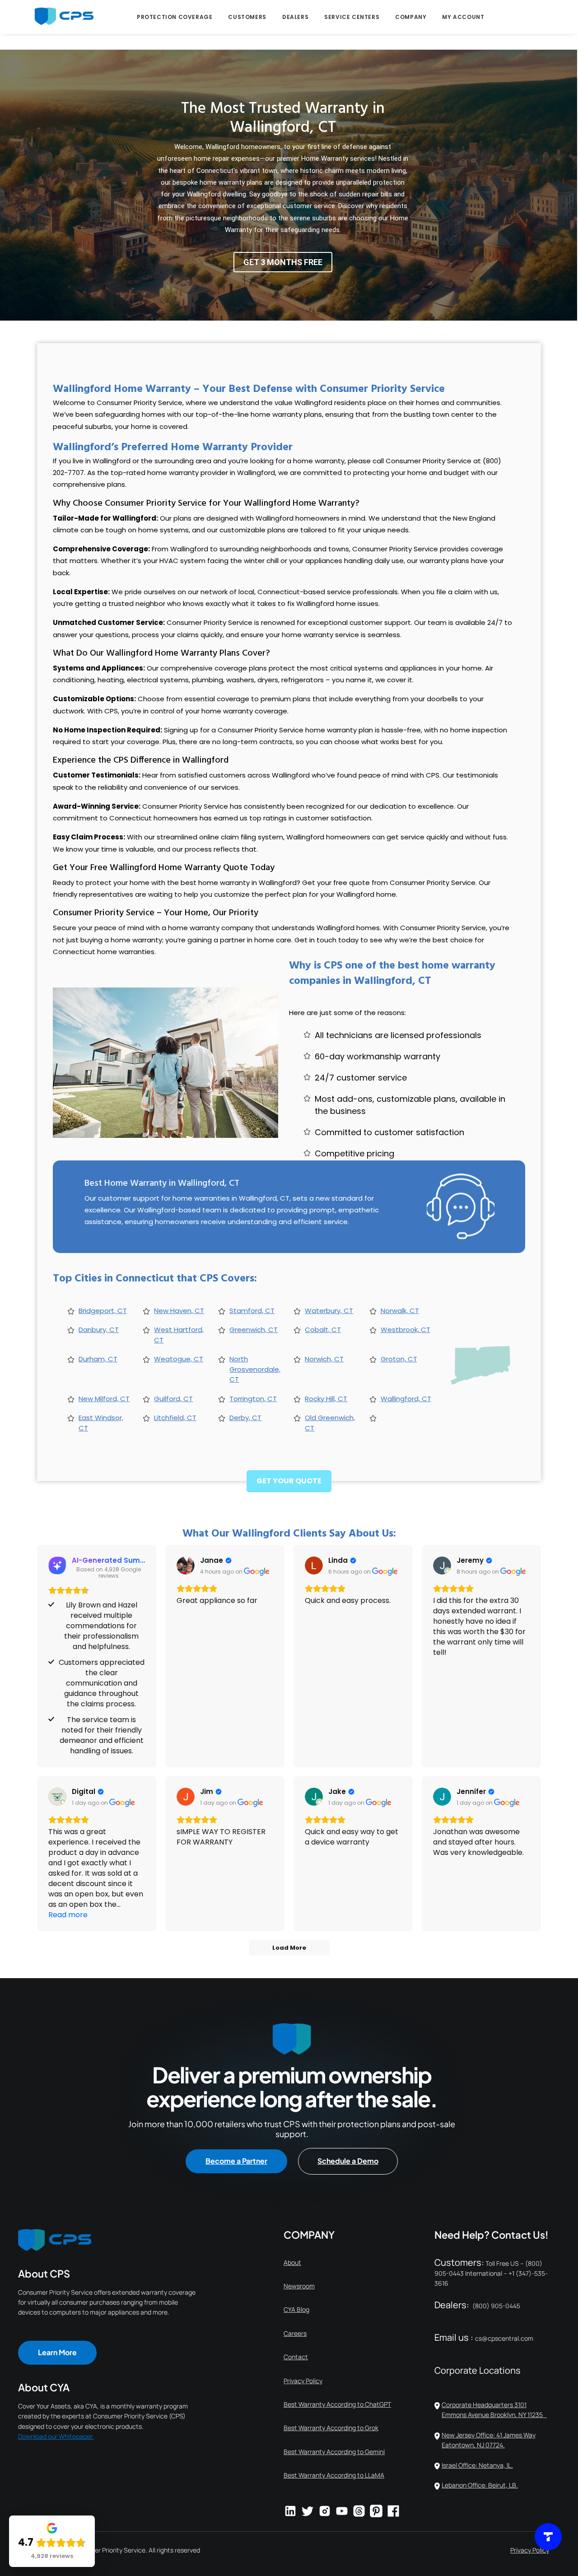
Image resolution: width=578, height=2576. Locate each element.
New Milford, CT (104, 1399)
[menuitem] (175, 17)
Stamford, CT (252, 1311)
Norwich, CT (324, 1359)
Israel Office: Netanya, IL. (477, 2465)
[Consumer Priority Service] (64, 16)
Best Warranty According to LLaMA (334, 2475)
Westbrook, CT (406, 1330)
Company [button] (411, 17)
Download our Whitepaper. (56, 2436)
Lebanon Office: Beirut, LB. (480, 2485)
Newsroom (299, 2286)
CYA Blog (296, 2309)
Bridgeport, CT (103, 1311)
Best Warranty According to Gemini (334, 2452)
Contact (296, 2357)
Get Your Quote (289, 1481)
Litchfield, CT (175, 1418)
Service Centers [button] (352, 17)
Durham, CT (98, 1359)
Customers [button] (247, 17)
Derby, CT (245, 1418)
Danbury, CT (99, 1330)
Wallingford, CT (406, 1399)
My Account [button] (463, 17)
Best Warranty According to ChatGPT (337, 2404)
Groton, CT (399, 1359)
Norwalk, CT (400, 1311)
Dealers (295, 17)
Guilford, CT (173, 1399)
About (292, 2262)
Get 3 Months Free (283, 262)
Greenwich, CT (254, 1330)
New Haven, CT (179, 1311)
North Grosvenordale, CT (255, 1369)
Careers (295, 2333)
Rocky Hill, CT (326, 1399)
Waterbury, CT (329, 1311)
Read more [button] (68, 1915)
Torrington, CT (253, 1399)
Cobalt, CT (323, 1330)
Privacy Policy (303, 2381)
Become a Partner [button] (236, 2161)
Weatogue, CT (179, 1359)
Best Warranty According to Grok (331, 2428)
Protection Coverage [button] (175, 17)
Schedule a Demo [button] (348, 2161)
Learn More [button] (57, 2352)
